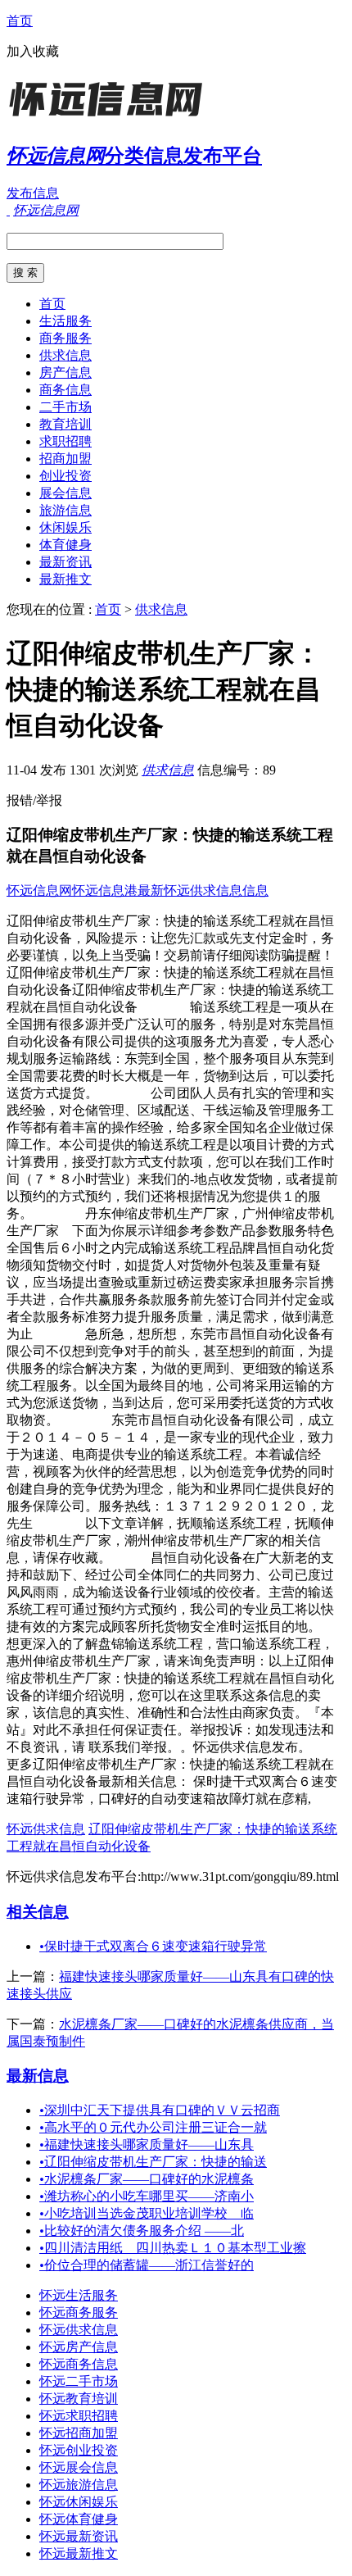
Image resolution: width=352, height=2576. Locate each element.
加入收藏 (33, 51)
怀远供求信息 (46, 1829)
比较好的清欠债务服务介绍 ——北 (142, 2231)
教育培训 (65, 424)
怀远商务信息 (79, 2364)
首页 (20, 21)
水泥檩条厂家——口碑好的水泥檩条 (147, 2179)
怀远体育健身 (79, 2519)
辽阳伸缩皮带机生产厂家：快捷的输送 (153, 2162)
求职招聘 (65, 441)
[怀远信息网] (109, 118)
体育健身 (65, 545)
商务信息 (65, 390)
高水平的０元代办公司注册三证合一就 (153, 2127)
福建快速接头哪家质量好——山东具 (147, 2144)
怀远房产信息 (79, 2347)
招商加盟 (65, 459)
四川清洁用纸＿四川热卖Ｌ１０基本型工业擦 (173, 2248)
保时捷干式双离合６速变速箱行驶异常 (153, 1946)
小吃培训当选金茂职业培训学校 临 (147, 2213)
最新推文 (65, 579)
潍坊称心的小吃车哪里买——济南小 (147, 2196)
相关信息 (38, 1912)
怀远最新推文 (79, 2553)
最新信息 (38, 2076)
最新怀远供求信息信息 (203, 890)
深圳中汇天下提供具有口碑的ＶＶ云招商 (160, 2110)
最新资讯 (65, 562)
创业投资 (65, 476)
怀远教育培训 (79, 2399)
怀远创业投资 (79, 2450)
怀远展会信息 (79, 2467)
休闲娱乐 (65, 527)
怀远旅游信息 (79, 2485)
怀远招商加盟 (79, 2433)
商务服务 (65, 338)
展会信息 (65, 493)
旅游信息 (65, 510)
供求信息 (65, 355)
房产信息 (65, 373)
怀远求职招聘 (79, 2416)
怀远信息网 (39, 890)
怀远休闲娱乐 (79, 2502)
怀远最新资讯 (79, 2536)
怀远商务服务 (79, 2312)
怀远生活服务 (79, 2295)
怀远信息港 (105, 890)
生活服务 (65, 321)
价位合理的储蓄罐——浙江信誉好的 (147, 2265)
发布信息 (33, 193)
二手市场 (65, 407)
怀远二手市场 (79, 2381)
